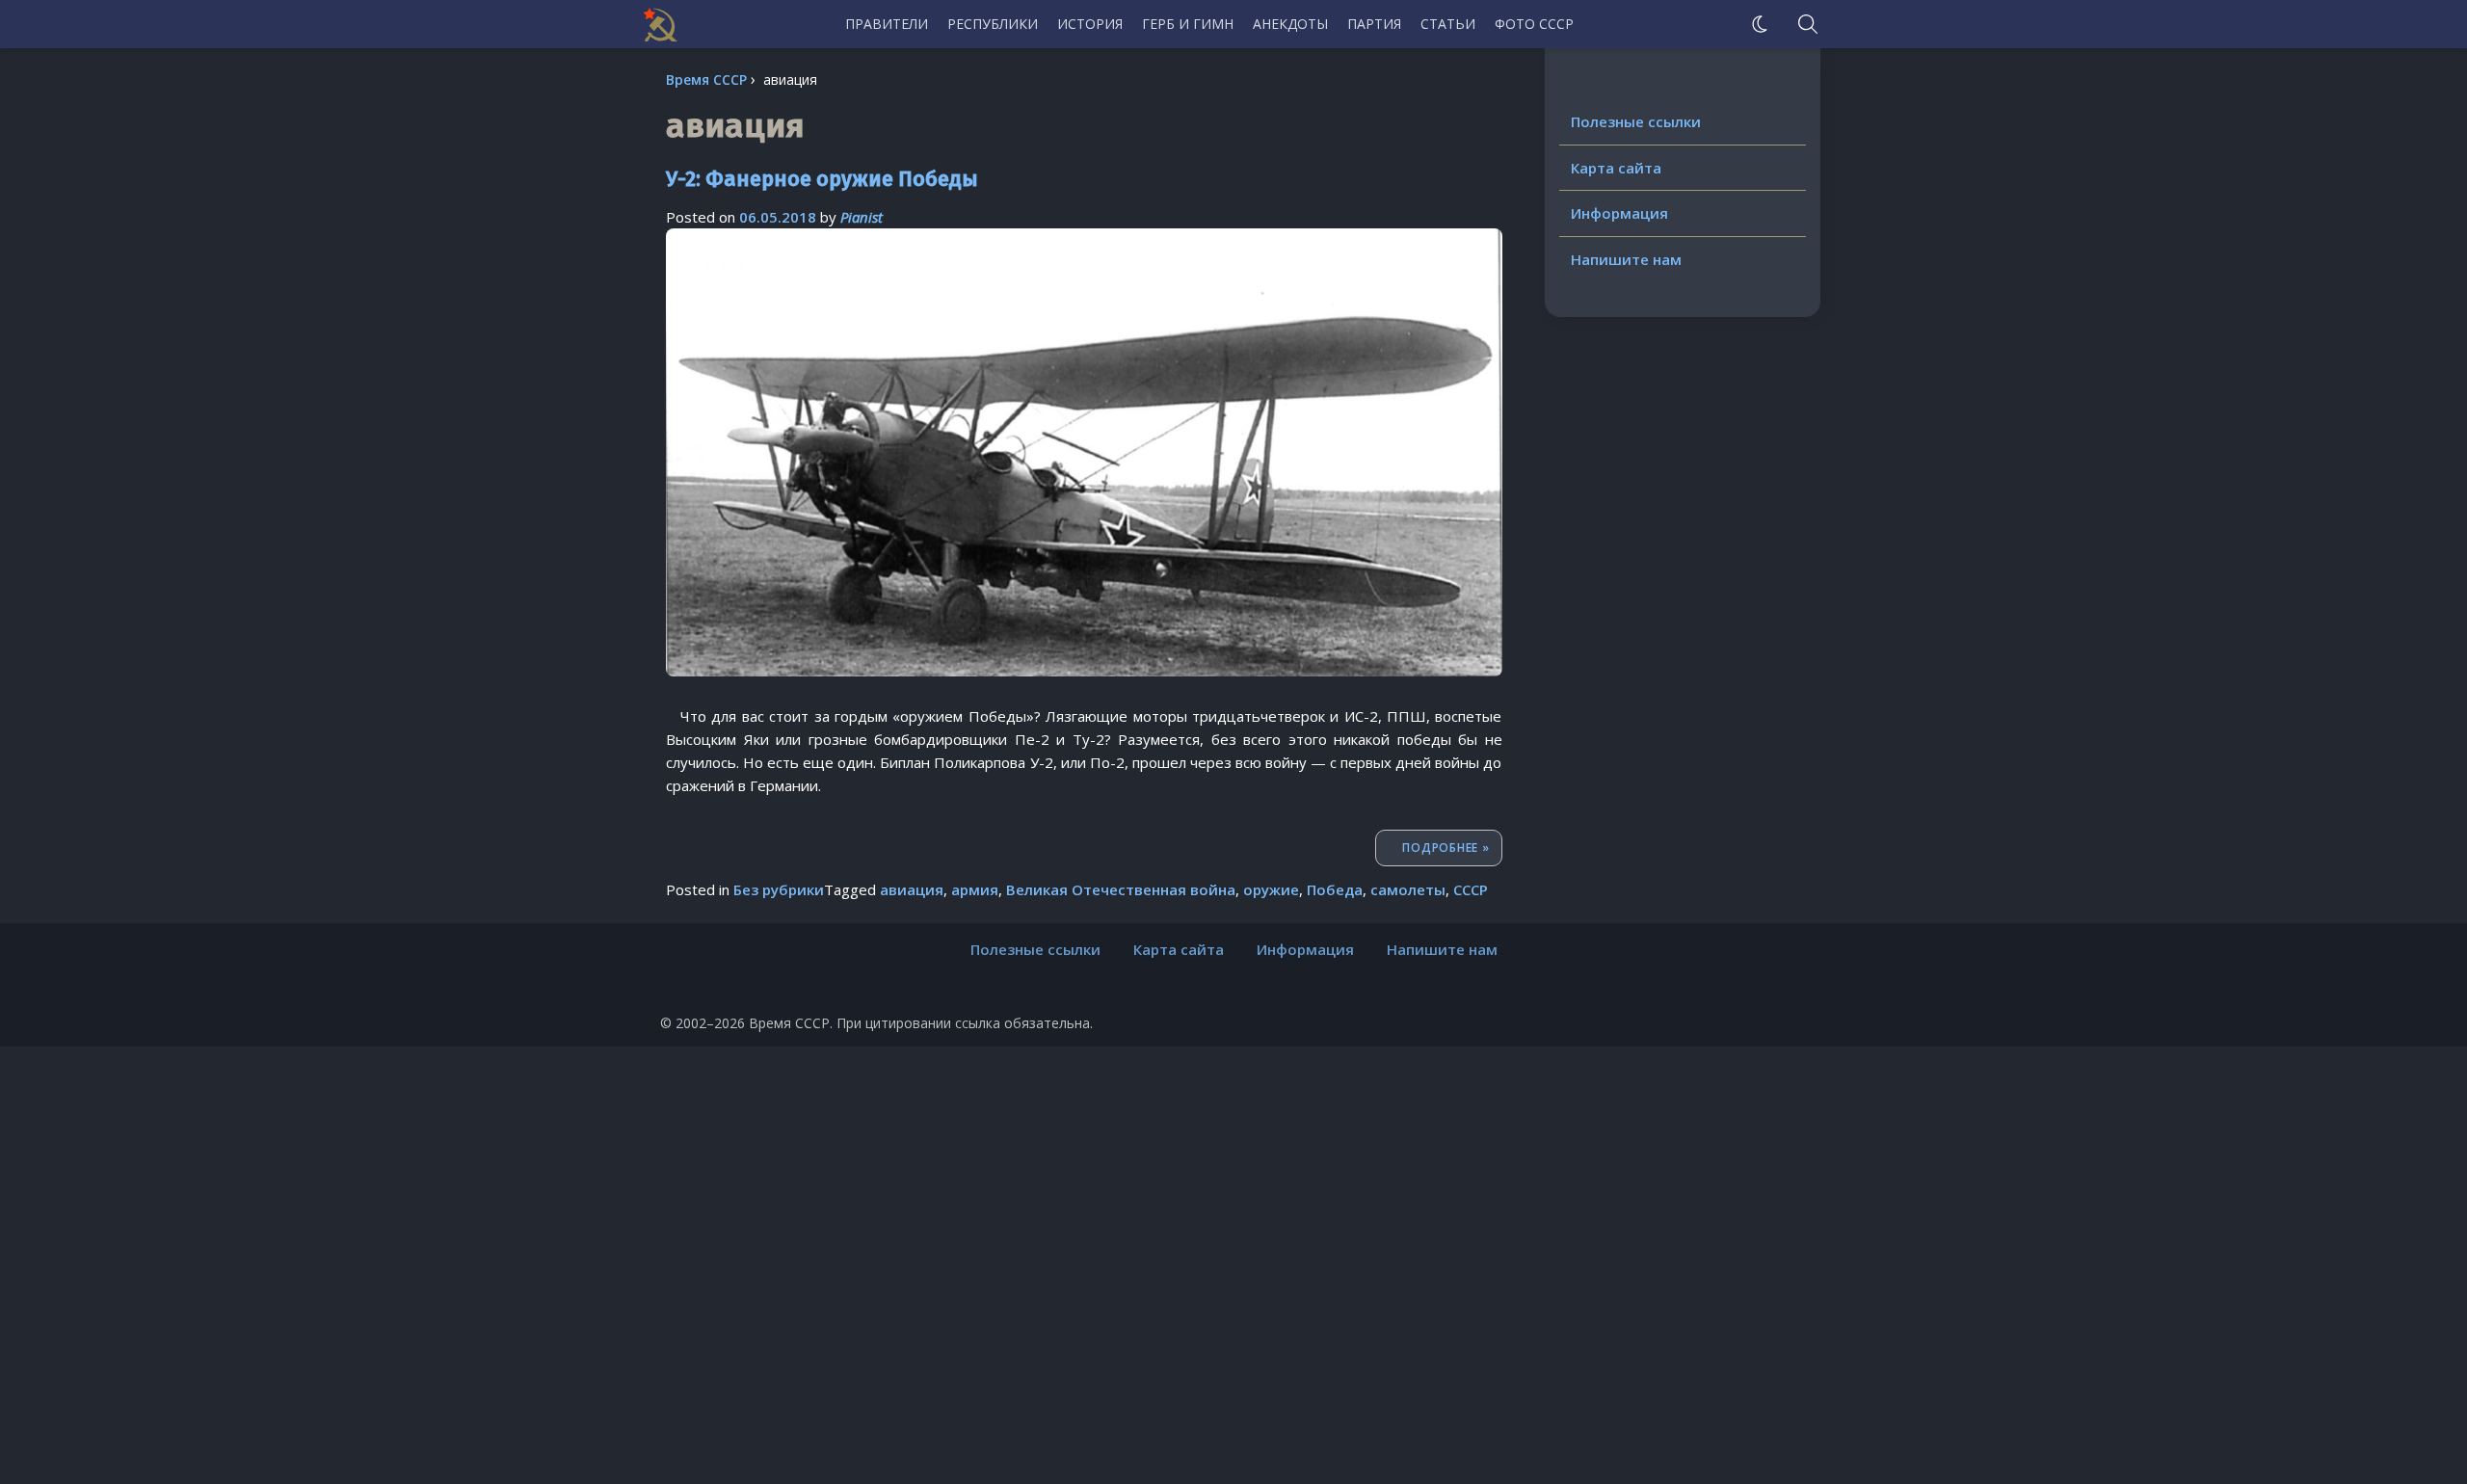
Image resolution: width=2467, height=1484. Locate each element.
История (1090, 24)
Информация (1619, 213)
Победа (1335, 889)
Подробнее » (1452, 847)
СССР (1471, 889)
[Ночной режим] (1760, 24)
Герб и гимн (1188, 24)
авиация (912, 889)
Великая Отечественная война (1121, 889)
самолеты (1408, 889)
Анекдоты (1290, 24)
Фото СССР (1534, 24)
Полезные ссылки (1636, 121)
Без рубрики (779, 889)
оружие (1271, 889)
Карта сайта (1616, 168)
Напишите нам (1626, 259)
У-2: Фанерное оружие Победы (822, 179)
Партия (1374, 24)
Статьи (1448, 24)
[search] (1808, 24)
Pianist (862, 217)
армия (975, 889)
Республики (993, 24)
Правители (887, 24)
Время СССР (706, 79)
